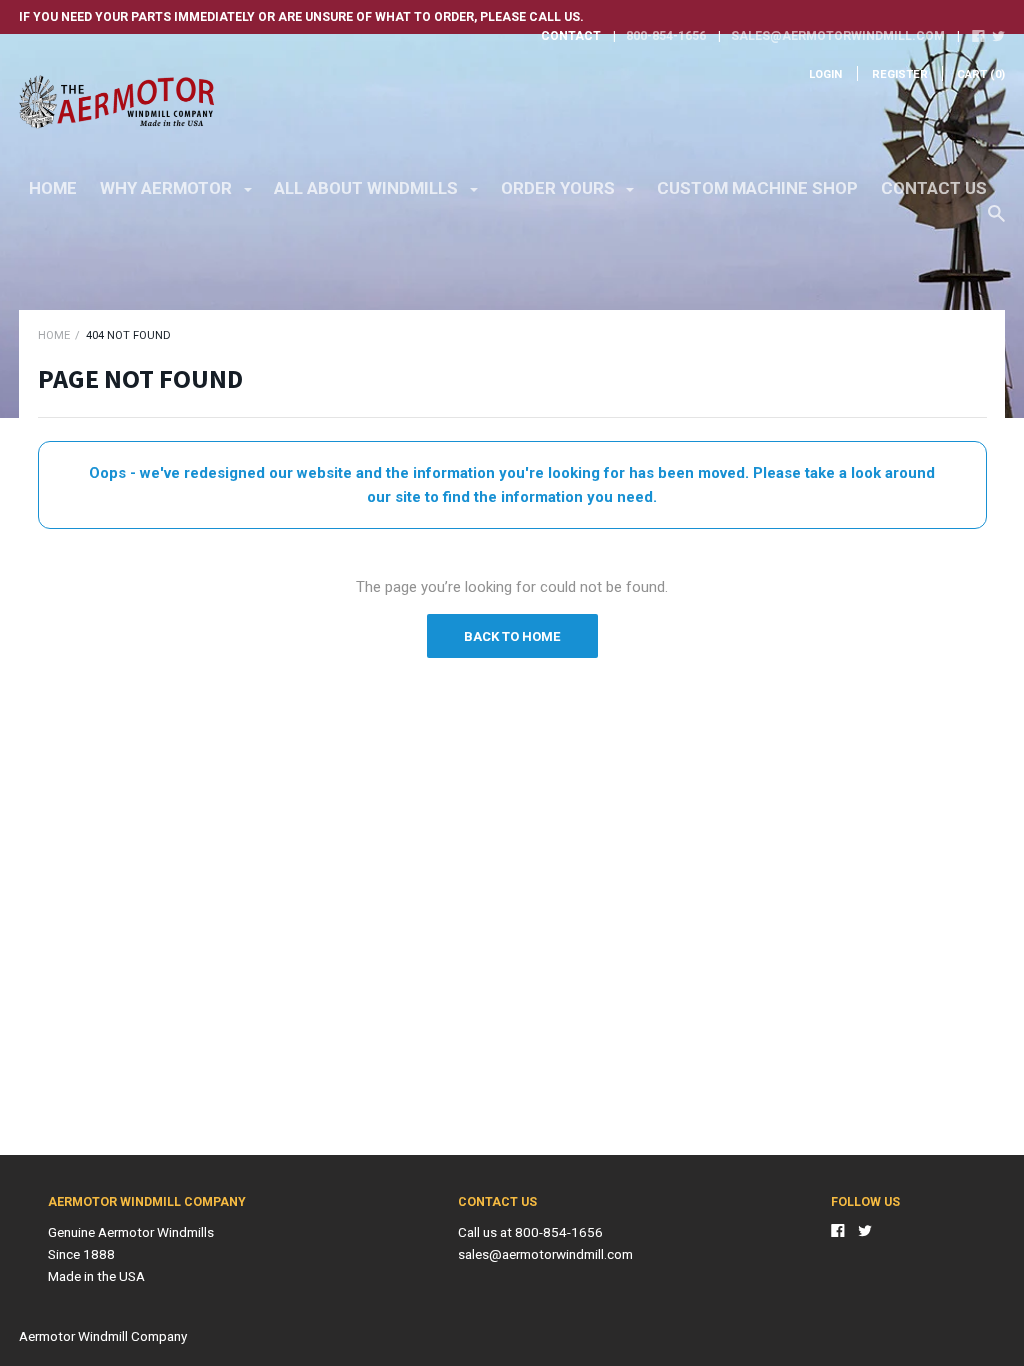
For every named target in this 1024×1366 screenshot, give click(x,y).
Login (825, 74)
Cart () (981, 74)
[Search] (996, 223)
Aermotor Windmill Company (103, 1336)
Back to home (512, 636)
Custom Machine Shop (757, 188)
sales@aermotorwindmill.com (838, 36)
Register (900, 74)
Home (53, 188)
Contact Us (934, 188)
